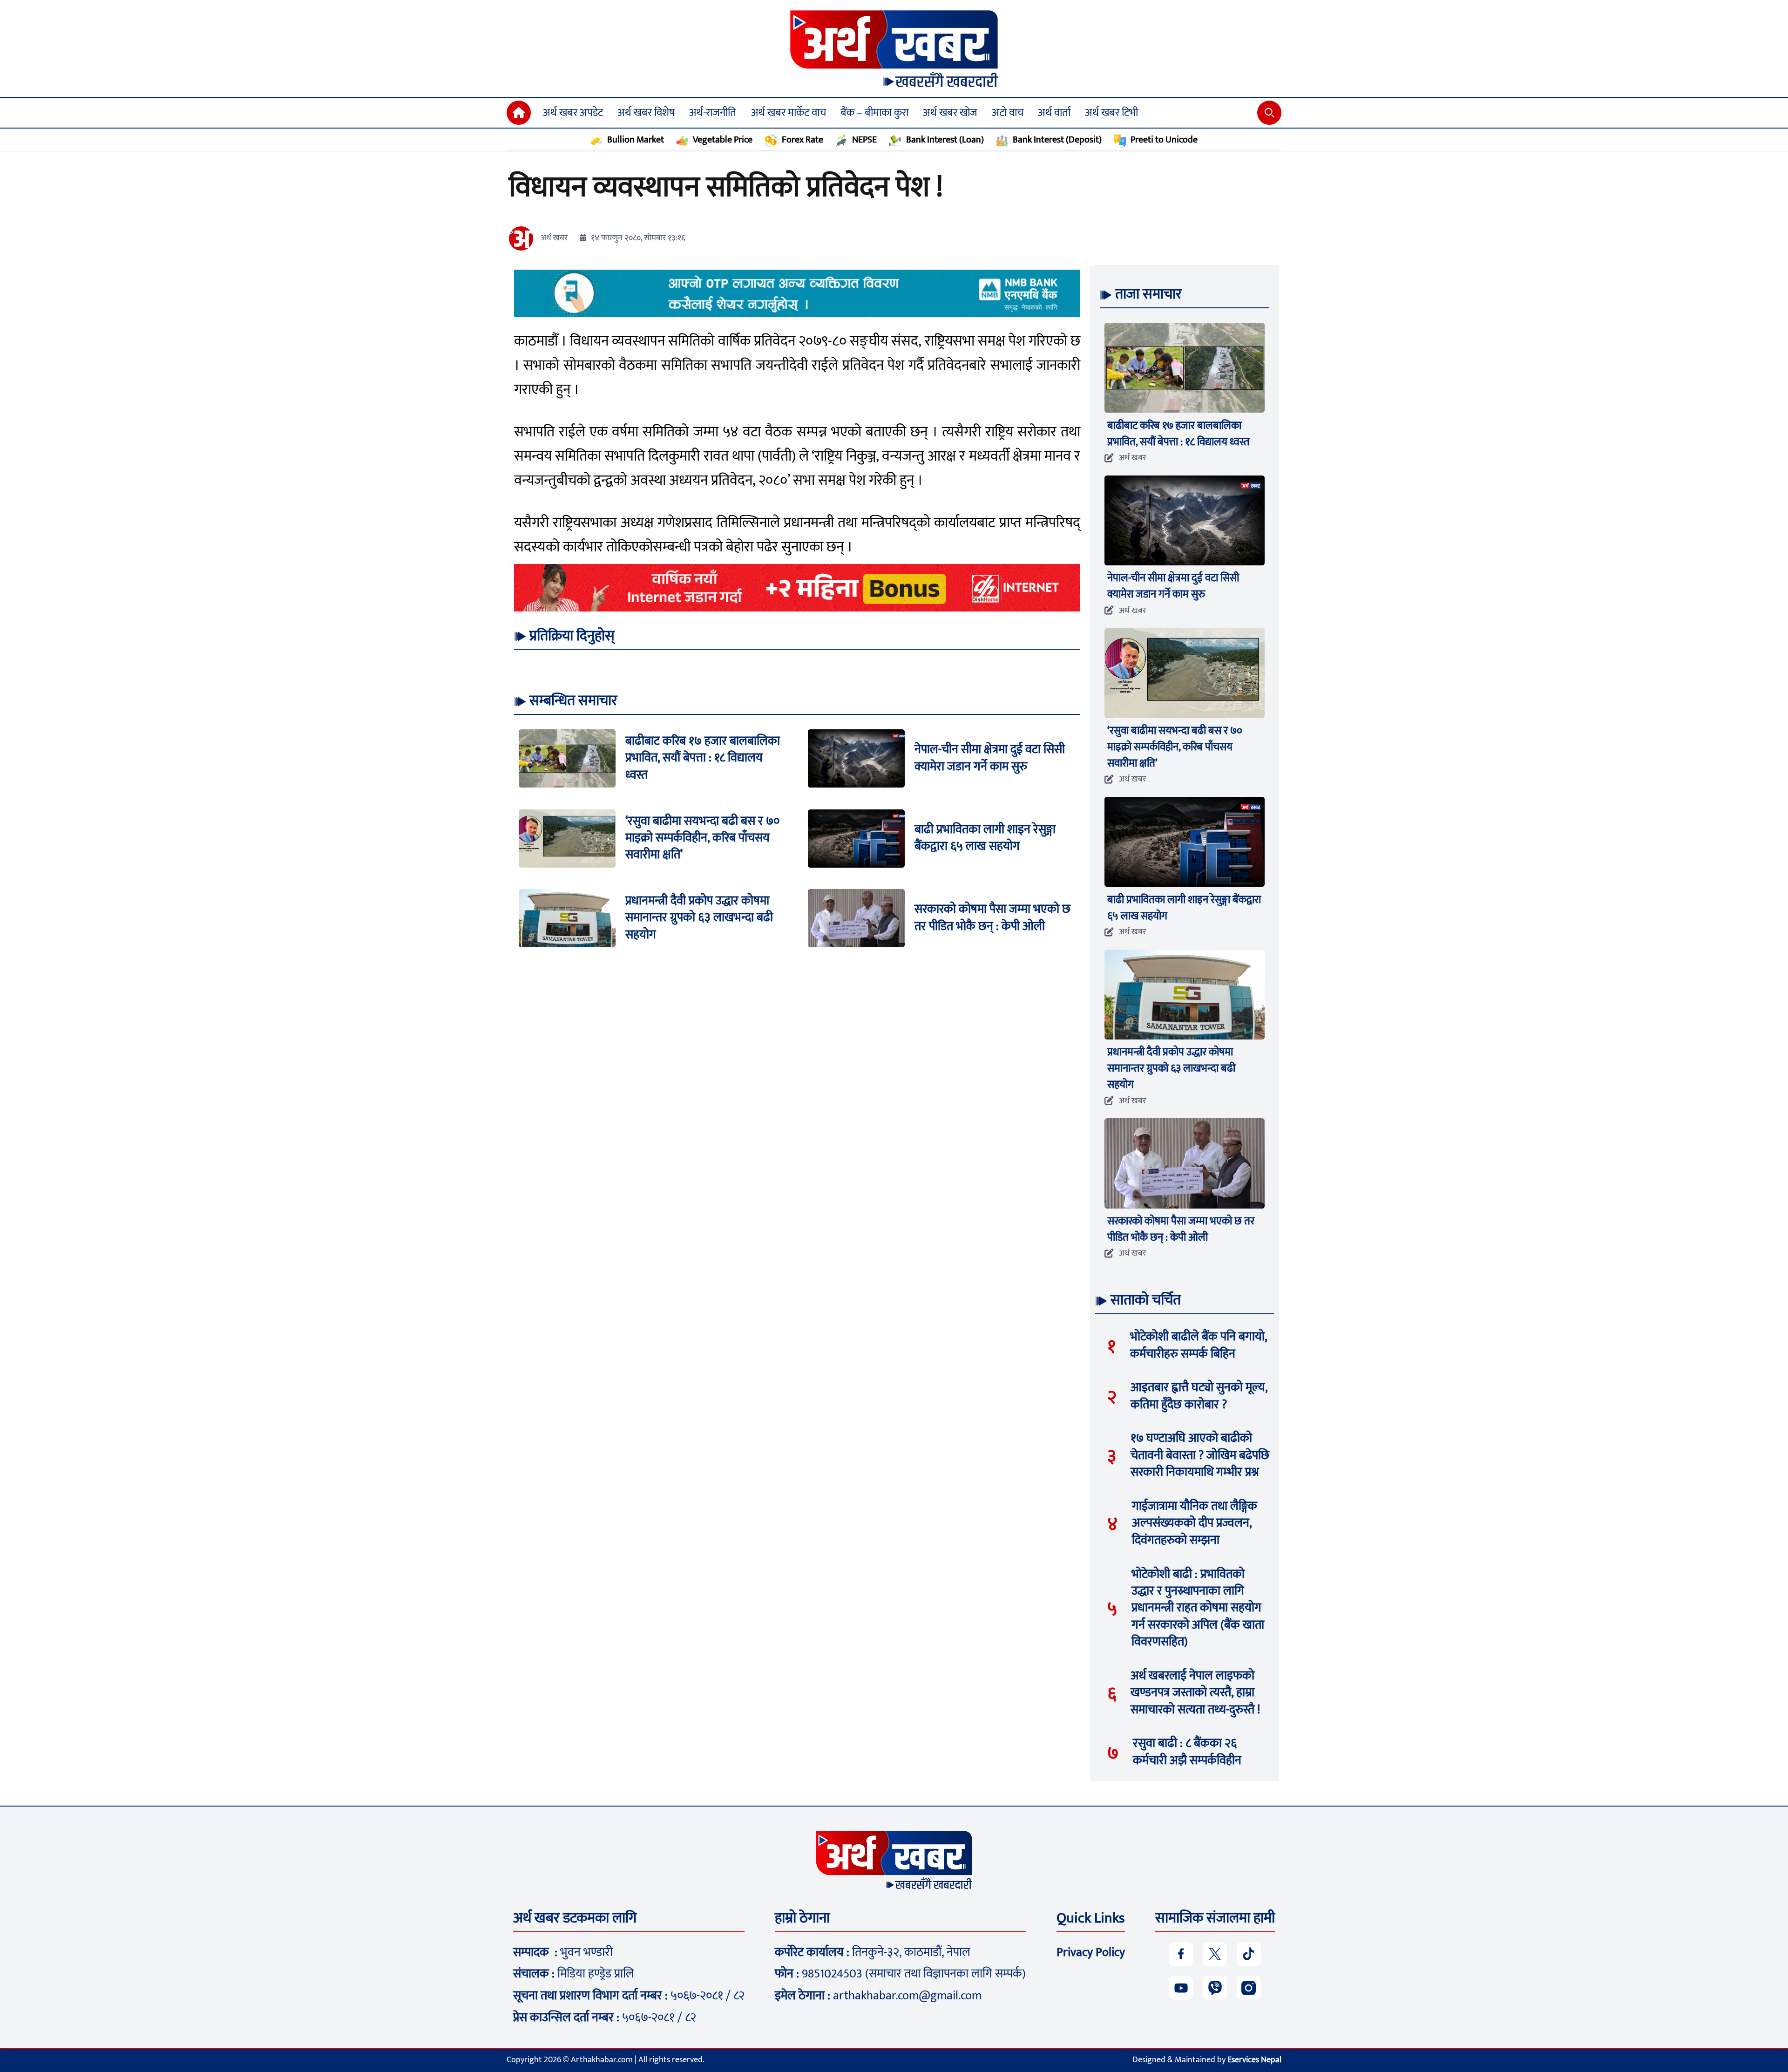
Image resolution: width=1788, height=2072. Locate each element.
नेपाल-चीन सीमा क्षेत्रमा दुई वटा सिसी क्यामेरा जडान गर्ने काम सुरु (990, 758)
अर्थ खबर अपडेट (573, 113)
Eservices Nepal (1254, 2060)
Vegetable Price (723, 140)
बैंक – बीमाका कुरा (874, 113)
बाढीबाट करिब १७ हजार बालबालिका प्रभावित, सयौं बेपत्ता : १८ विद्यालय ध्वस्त (703, 758)
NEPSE (864, 140)
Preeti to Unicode (1164, 140)
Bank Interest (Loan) (945, 140)
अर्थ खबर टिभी (1111, 113)
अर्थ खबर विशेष (646, 113)
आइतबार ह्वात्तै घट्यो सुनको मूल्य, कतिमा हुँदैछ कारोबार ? (1199, 1396)
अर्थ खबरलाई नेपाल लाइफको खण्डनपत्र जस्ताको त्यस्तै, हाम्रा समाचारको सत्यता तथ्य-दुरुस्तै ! (1195, 1693)
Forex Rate (802, 140)
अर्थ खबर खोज (950, 113)
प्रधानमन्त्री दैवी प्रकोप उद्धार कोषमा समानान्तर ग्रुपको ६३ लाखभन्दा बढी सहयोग (699, 918)
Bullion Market (636, 140)
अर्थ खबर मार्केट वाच (789, 113)
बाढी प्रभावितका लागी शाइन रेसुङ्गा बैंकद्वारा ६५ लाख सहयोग (985, 838)
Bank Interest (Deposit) (1057, 140)
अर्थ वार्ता (1054, 113)
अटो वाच (1008, 113)
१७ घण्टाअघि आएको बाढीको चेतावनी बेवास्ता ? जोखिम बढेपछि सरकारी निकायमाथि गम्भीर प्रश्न (1200, 1455)
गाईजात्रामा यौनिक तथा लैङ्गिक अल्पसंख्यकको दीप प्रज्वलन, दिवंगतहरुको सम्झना (1195, 1523)
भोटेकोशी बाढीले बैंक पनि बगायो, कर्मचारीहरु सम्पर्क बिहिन (1199, 1345)
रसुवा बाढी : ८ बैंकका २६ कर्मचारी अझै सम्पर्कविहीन (1187, 1752)
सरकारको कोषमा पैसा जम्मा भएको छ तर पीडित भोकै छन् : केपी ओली (992, 918)
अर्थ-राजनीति (713, 113)
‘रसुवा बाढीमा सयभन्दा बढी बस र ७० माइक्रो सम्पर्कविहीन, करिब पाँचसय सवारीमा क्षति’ (702, 838)
